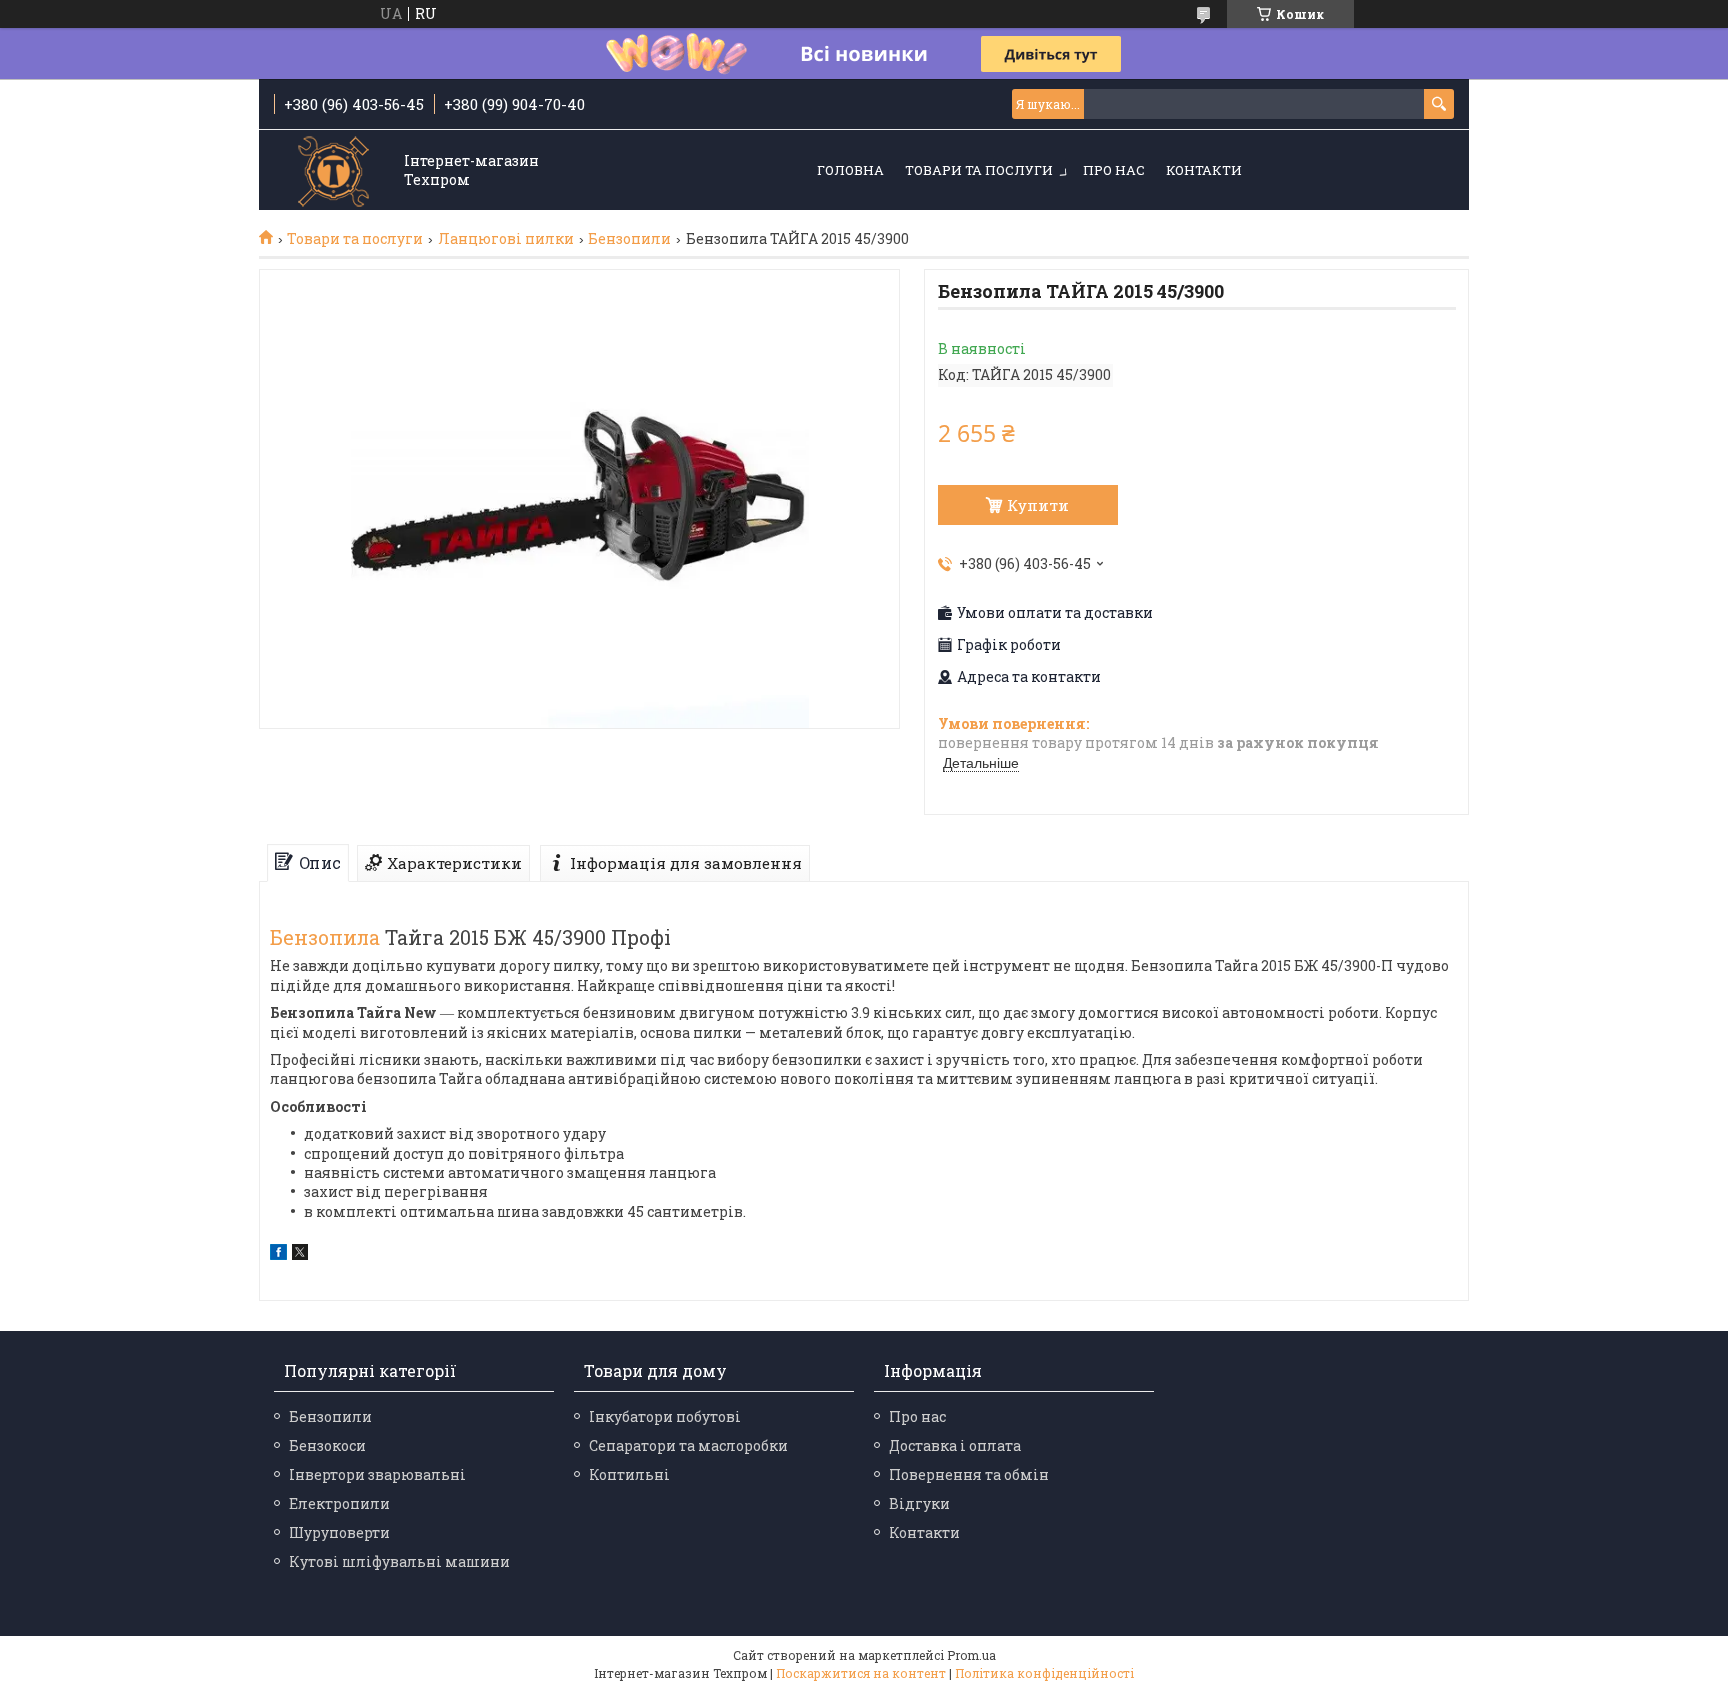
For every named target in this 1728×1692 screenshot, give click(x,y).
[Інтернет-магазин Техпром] (334, 171)
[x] (300, 1254)
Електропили (339, 1503)
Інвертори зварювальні (377, 1474)
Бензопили (629, 239)
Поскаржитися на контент (861, 1673)
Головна (850, 170)
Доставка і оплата (955, 1445)
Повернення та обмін (969, 1474)
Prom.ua (971, 1655)
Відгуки (919, 1503)
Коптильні (629, 1474)
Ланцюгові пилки (506, 239)
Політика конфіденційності (1044, 1673)
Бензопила (325, 937)
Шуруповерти (339, 1532)
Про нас (1114, 170)
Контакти (1204, 170)
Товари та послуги (979, 170)
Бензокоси (327, 1445)
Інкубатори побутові (665, 1416)
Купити (1038, 505)
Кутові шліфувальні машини (399, 1561)
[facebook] (278, 1254)
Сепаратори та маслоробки (688, 1445)
